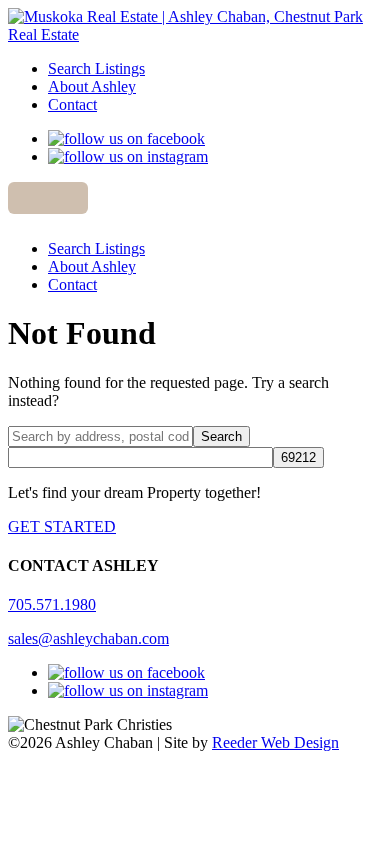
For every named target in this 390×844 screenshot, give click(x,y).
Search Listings (96, 68)
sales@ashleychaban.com (88, 638)
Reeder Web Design (275, 742)
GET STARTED (62, 526)
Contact (72, 104)
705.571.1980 (52, 604)
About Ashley (92, 86)
